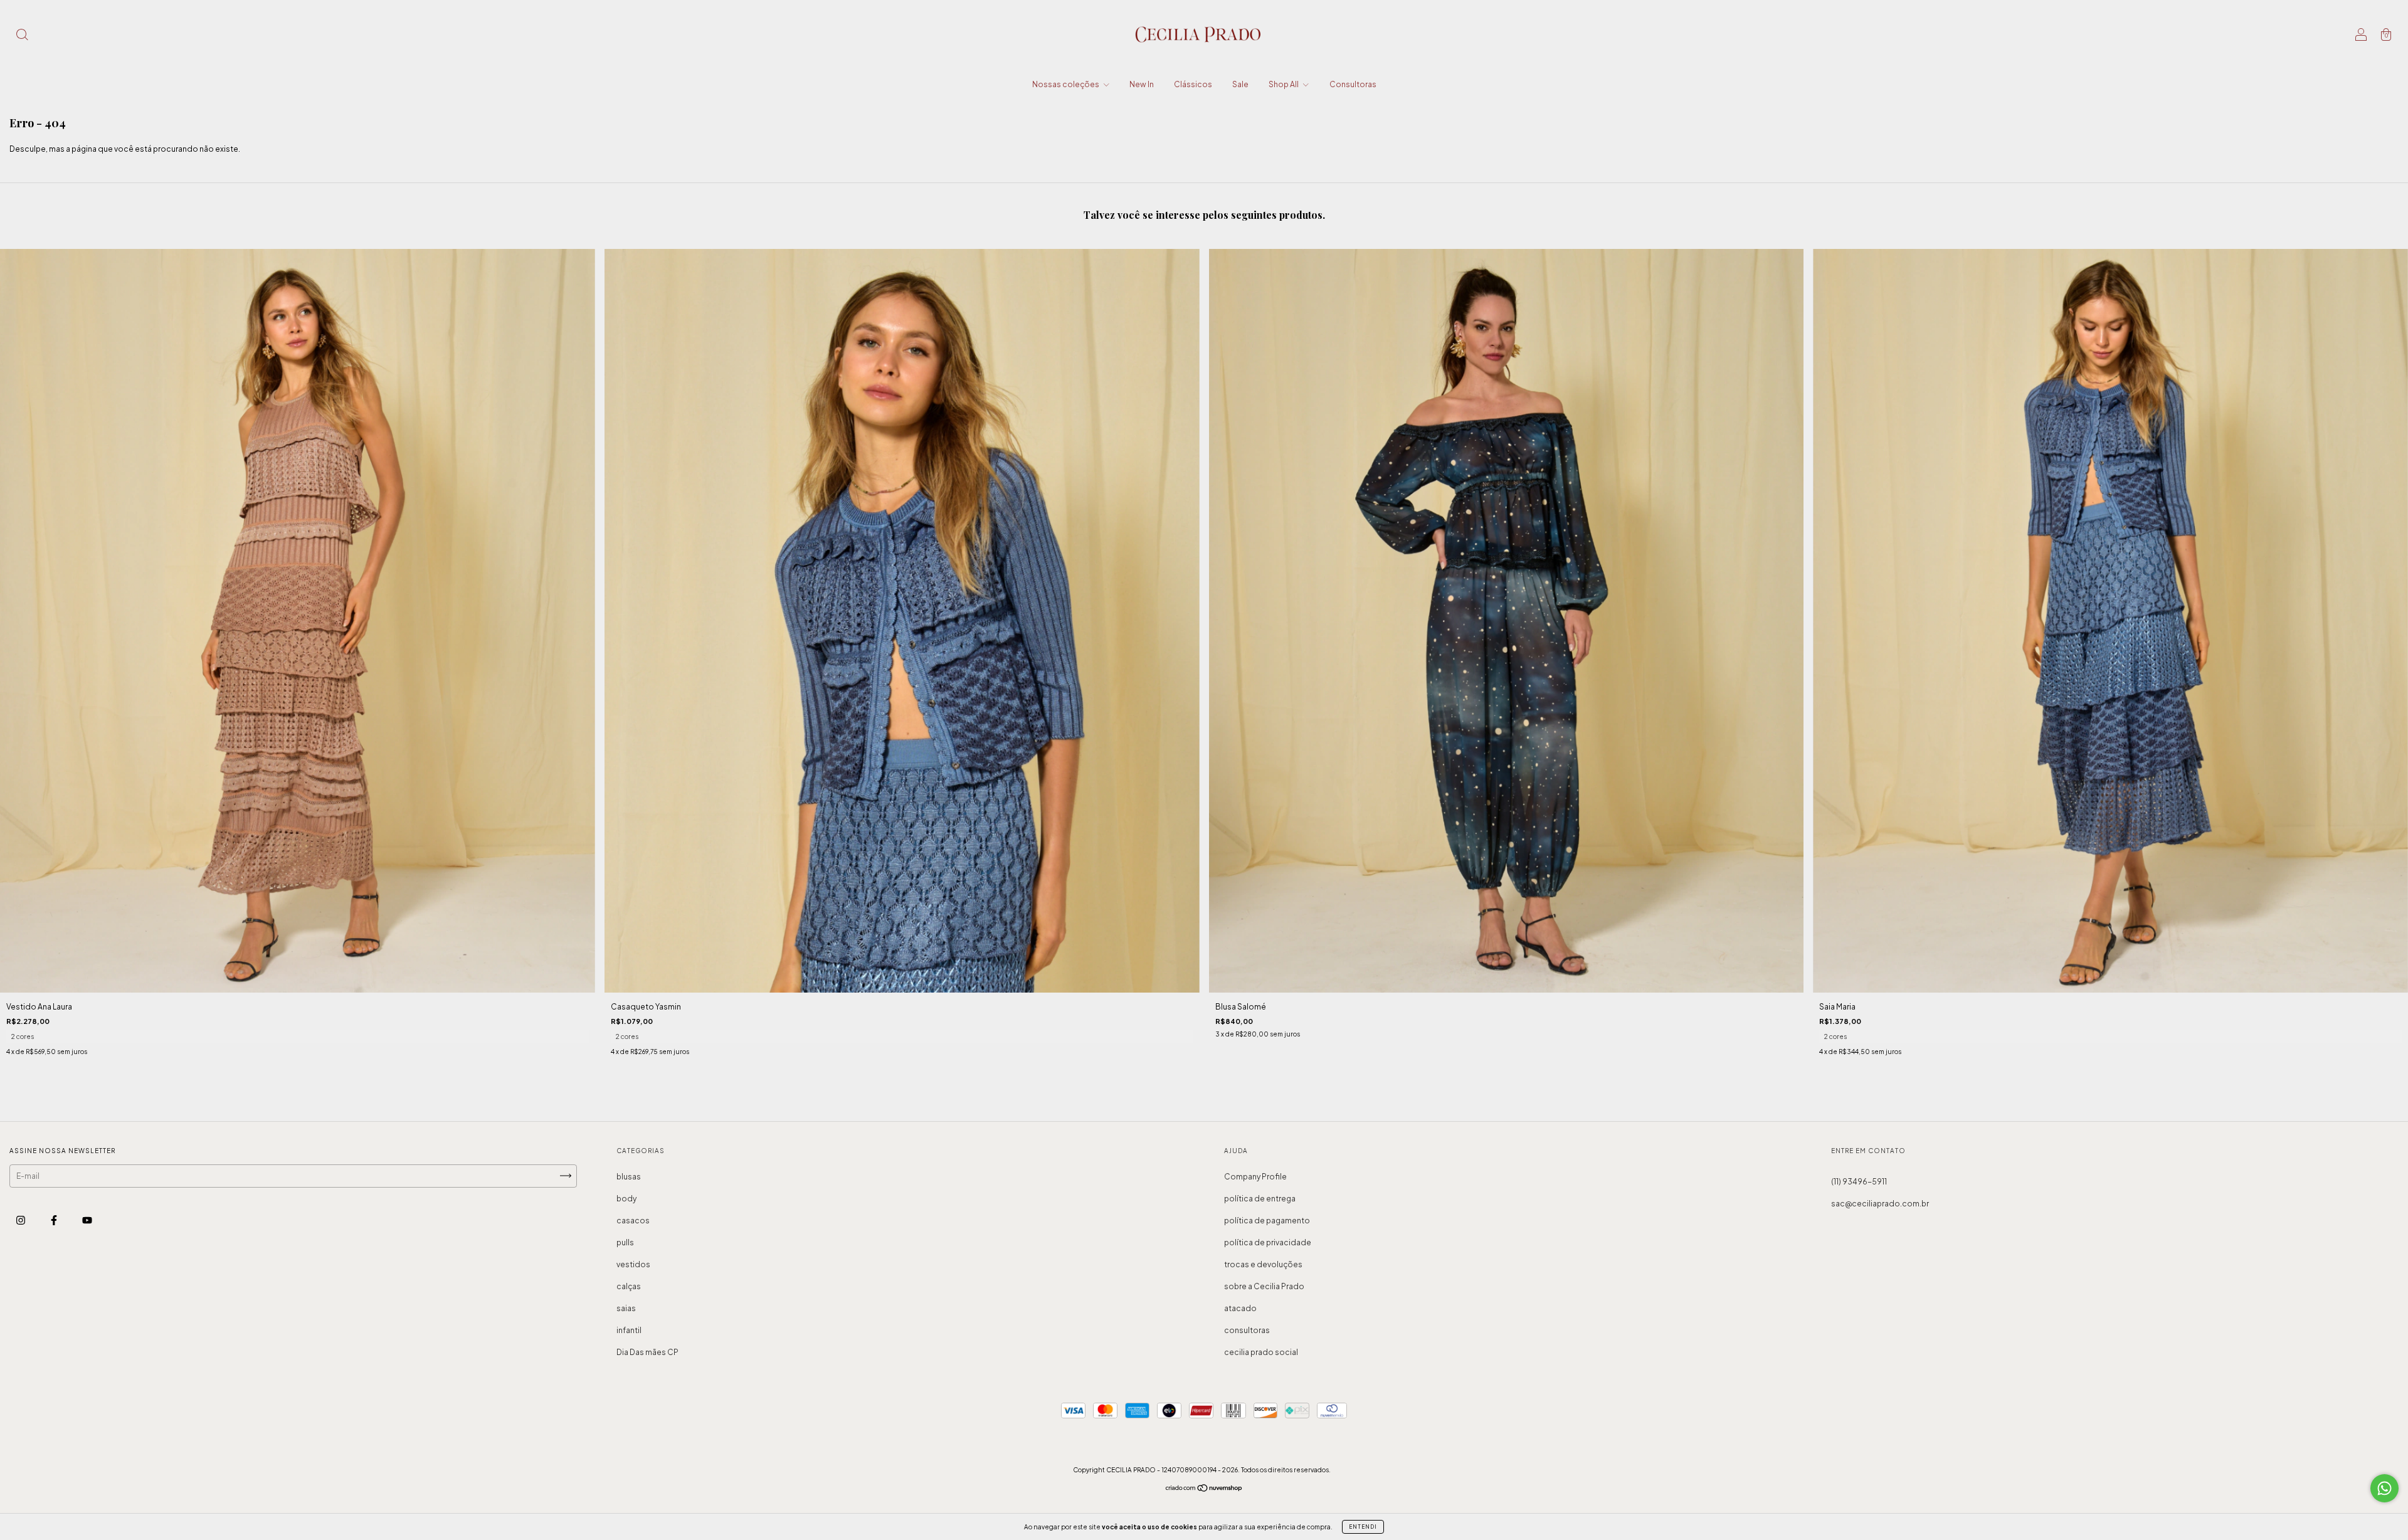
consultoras (1247, 1330)
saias (626, 1308)
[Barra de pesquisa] (22, 36)
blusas (629, 1177)
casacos (633, 1221)
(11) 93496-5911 (1859, 1182)
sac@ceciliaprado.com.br (1880, 1204)
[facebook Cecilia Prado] (55, 1220)
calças (629, 1286)
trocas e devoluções (1263, 1264)
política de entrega (1260, 1199)
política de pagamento (1267, 1221)
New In (1142, 84)
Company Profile (1255, 1177)
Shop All (1284, 84)
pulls (625, 1242)
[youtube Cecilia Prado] (87, 1220)
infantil (629, 1330)
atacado (1240, 1308)
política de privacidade (1268, 1242)
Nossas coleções (1066, 84)
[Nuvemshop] (1204, 1490)
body (626, 1199)
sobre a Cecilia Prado (1264, 1286)
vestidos (633, 1264)
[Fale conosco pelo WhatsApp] (2384, 1488)
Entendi (1363, 1527)
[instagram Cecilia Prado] (21, 1220)
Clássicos (1193, 84)
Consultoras (1353, 84)
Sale (1240, 84)
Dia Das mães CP (647, 1352)
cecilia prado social (1261, 1352)
